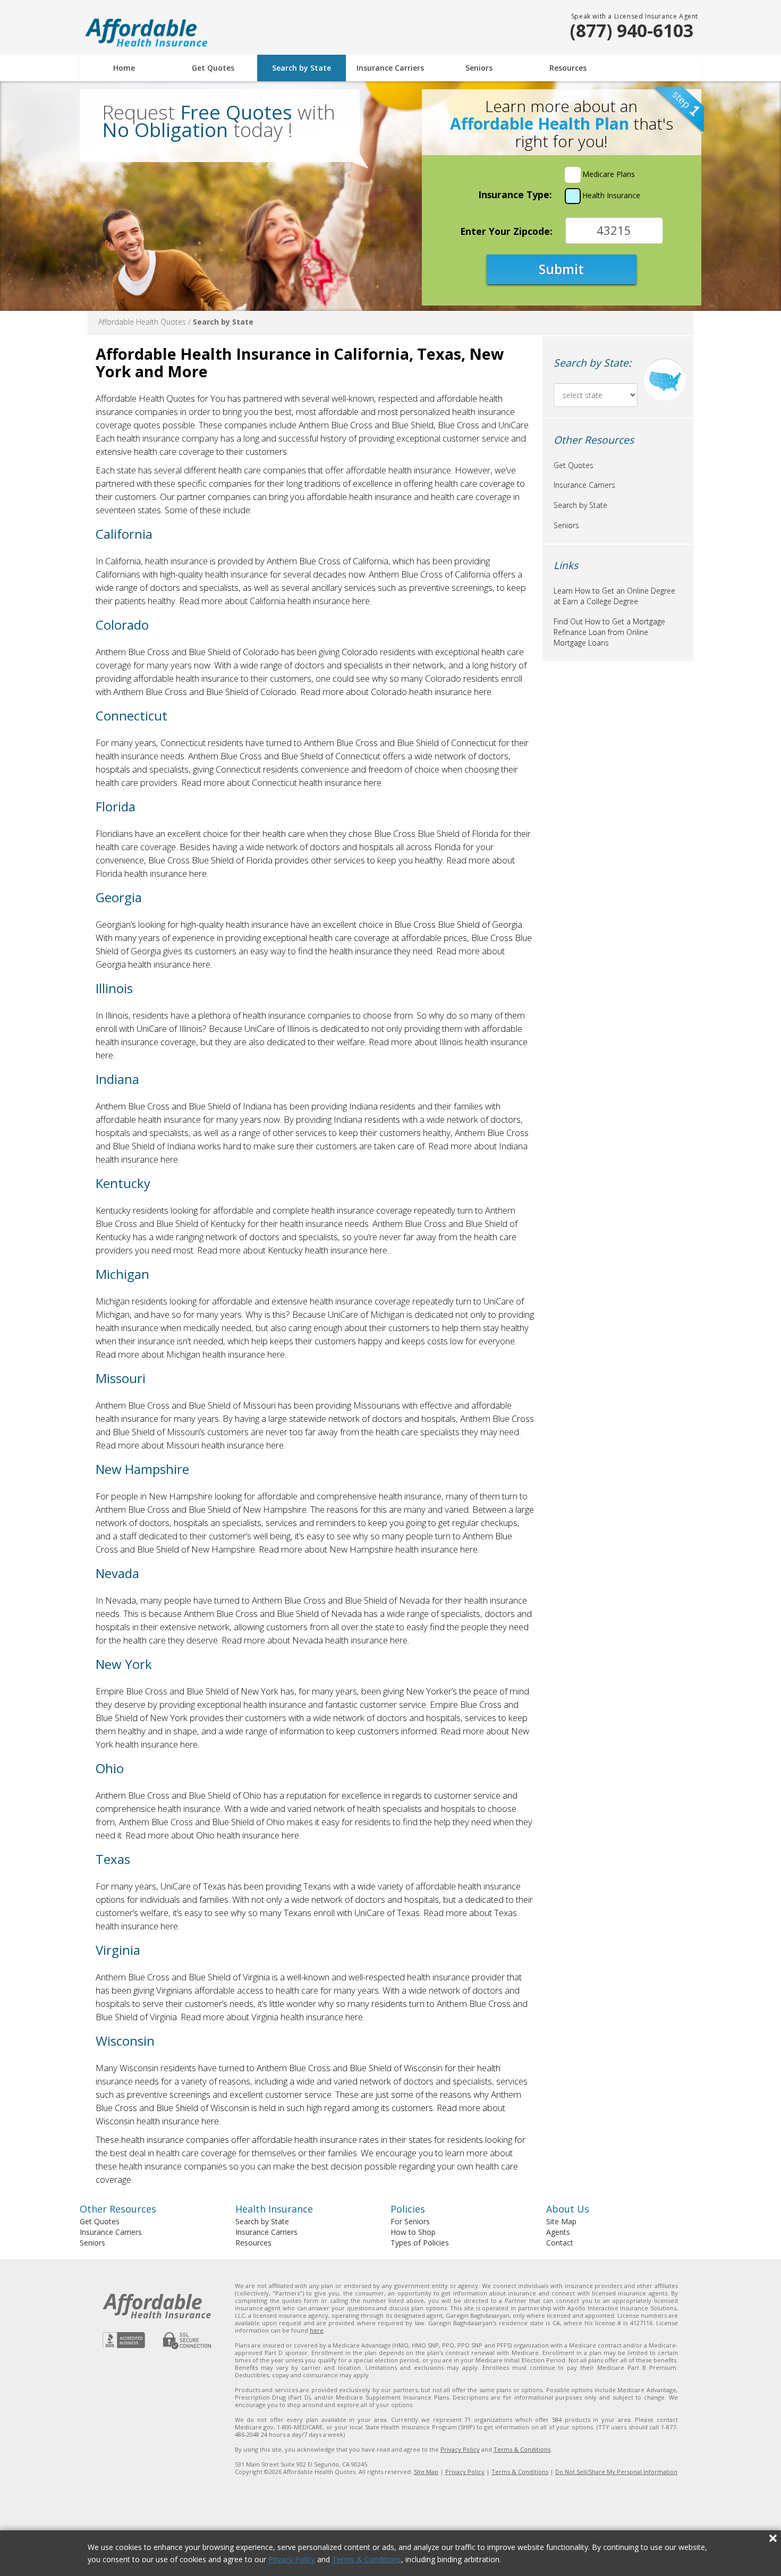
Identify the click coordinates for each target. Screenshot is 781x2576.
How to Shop (413, 2232)
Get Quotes (213, 68)
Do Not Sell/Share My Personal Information (616, 2472)
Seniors (479, 68)
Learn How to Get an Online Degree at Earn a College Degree (614, 596)
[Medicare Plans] (573, 175)
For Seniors (410, 2221)
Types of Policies (420, 2243)
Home (124, 68)
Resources (568, 68)
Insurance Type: (515, 194)
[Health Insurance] (573, 196)
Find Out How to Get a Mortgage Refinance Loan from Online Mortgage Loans (609, 632)
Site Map (561, 2221)
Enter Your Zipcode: (506, 231)
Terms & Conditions (367, 2559)
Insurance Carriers (390, 68)
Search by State (302, 68)
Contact (560, 2243)
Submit (561, 269)
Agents (558, 2232)
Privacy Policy (292, 2559)
